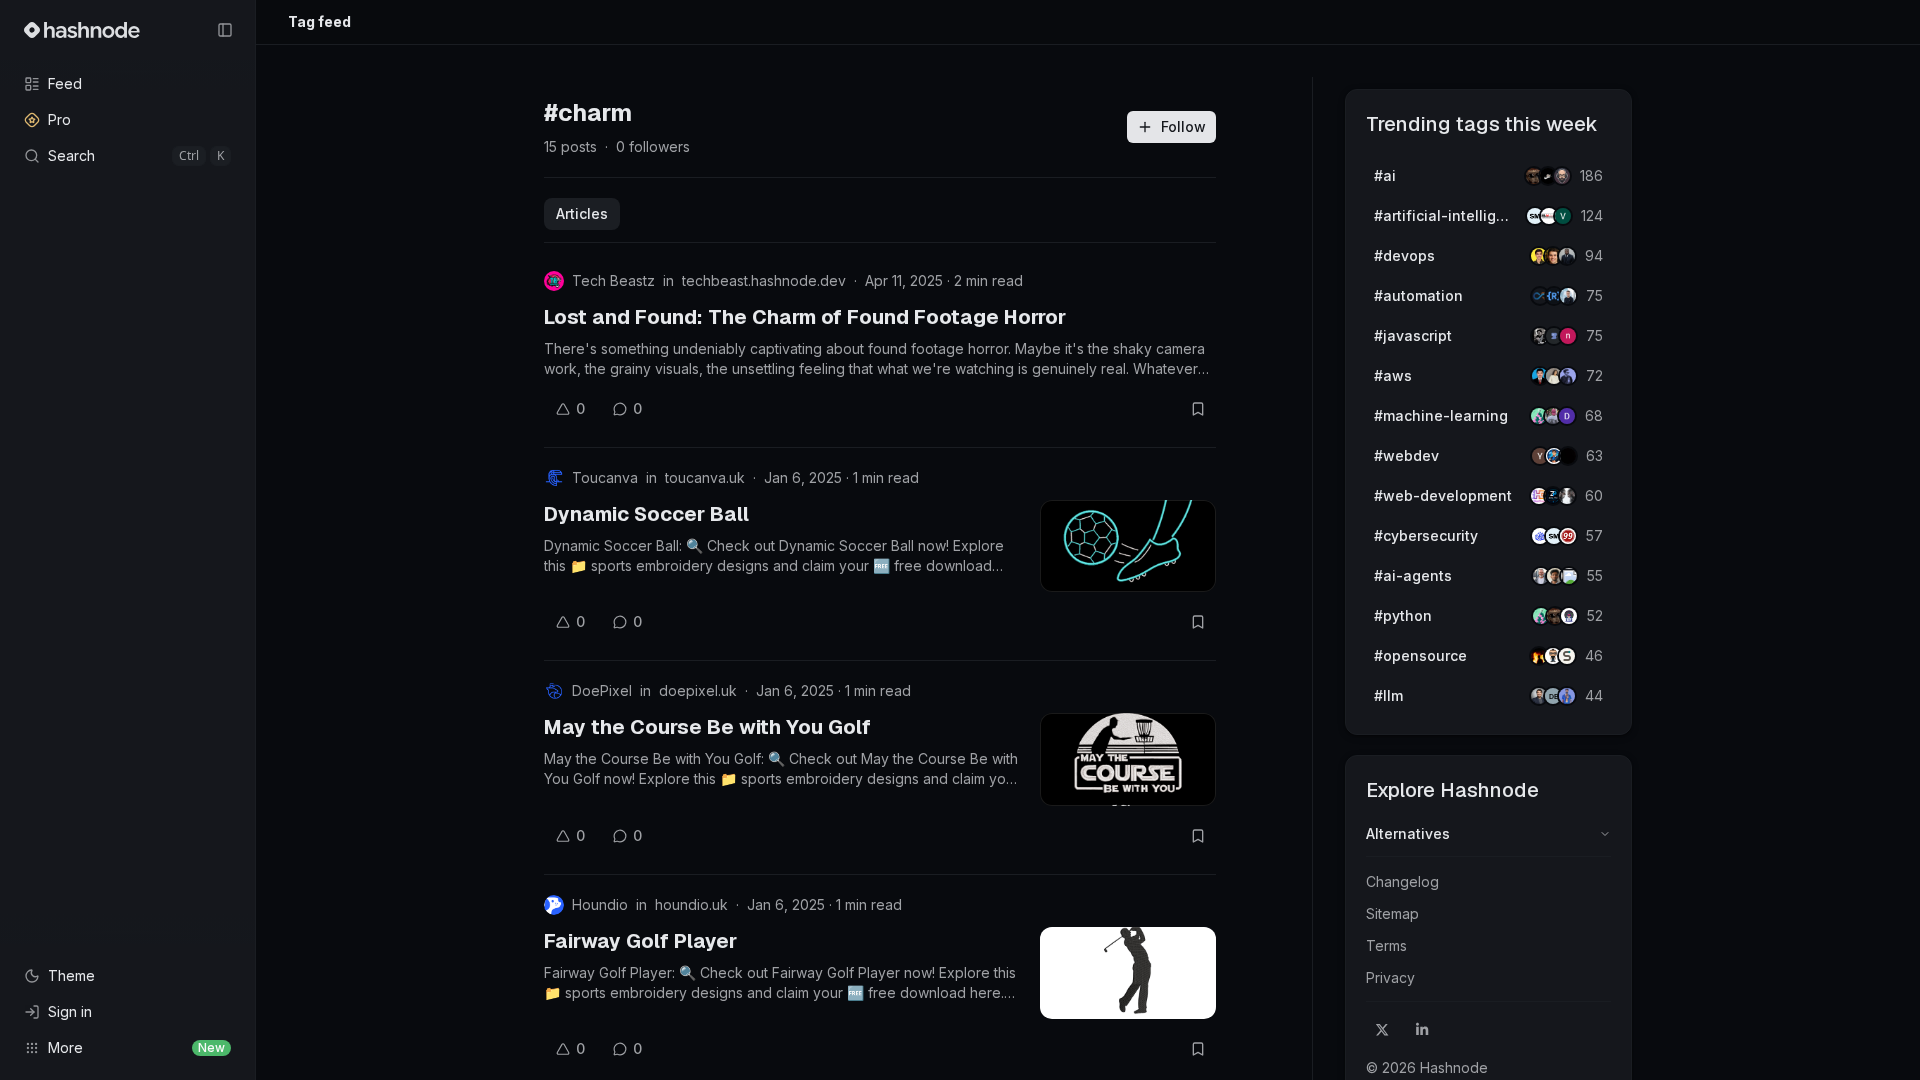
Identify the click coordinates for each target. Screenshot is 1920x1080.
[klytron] (1567, 256)
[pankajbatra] (1567, 696)
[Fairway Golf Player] (1128, 973)
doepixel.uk (698, 690)
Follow (1183, 126)
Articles (582, 213)
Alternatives (1408, 833)
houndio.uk (691, 904)
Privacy (1390, 977)
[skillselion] (1567, 656)
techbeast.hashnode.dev (764, 280)
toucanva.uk (705, 477)
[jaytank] (1569, 616)
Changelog (1402, 881)
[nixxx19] (1568, 336)
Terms (1386, 945)
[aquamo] (1567, 496)
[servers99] (1568, 536)
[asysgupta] (1568, 376)
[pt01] (1567, 416)
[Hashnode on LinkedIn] (1422, 1030)
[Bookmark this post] (1198, 409)
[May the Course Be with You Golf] (1128, 759)
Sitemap (1392, 913)
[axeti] (1568, 296)
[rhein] (1568, 456)
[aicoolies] (1562, 176)
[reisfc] (1569, 576)
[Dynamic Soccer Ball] (1128, 546)
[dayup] (1563, 216)
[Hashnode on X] (1382, 1030)
